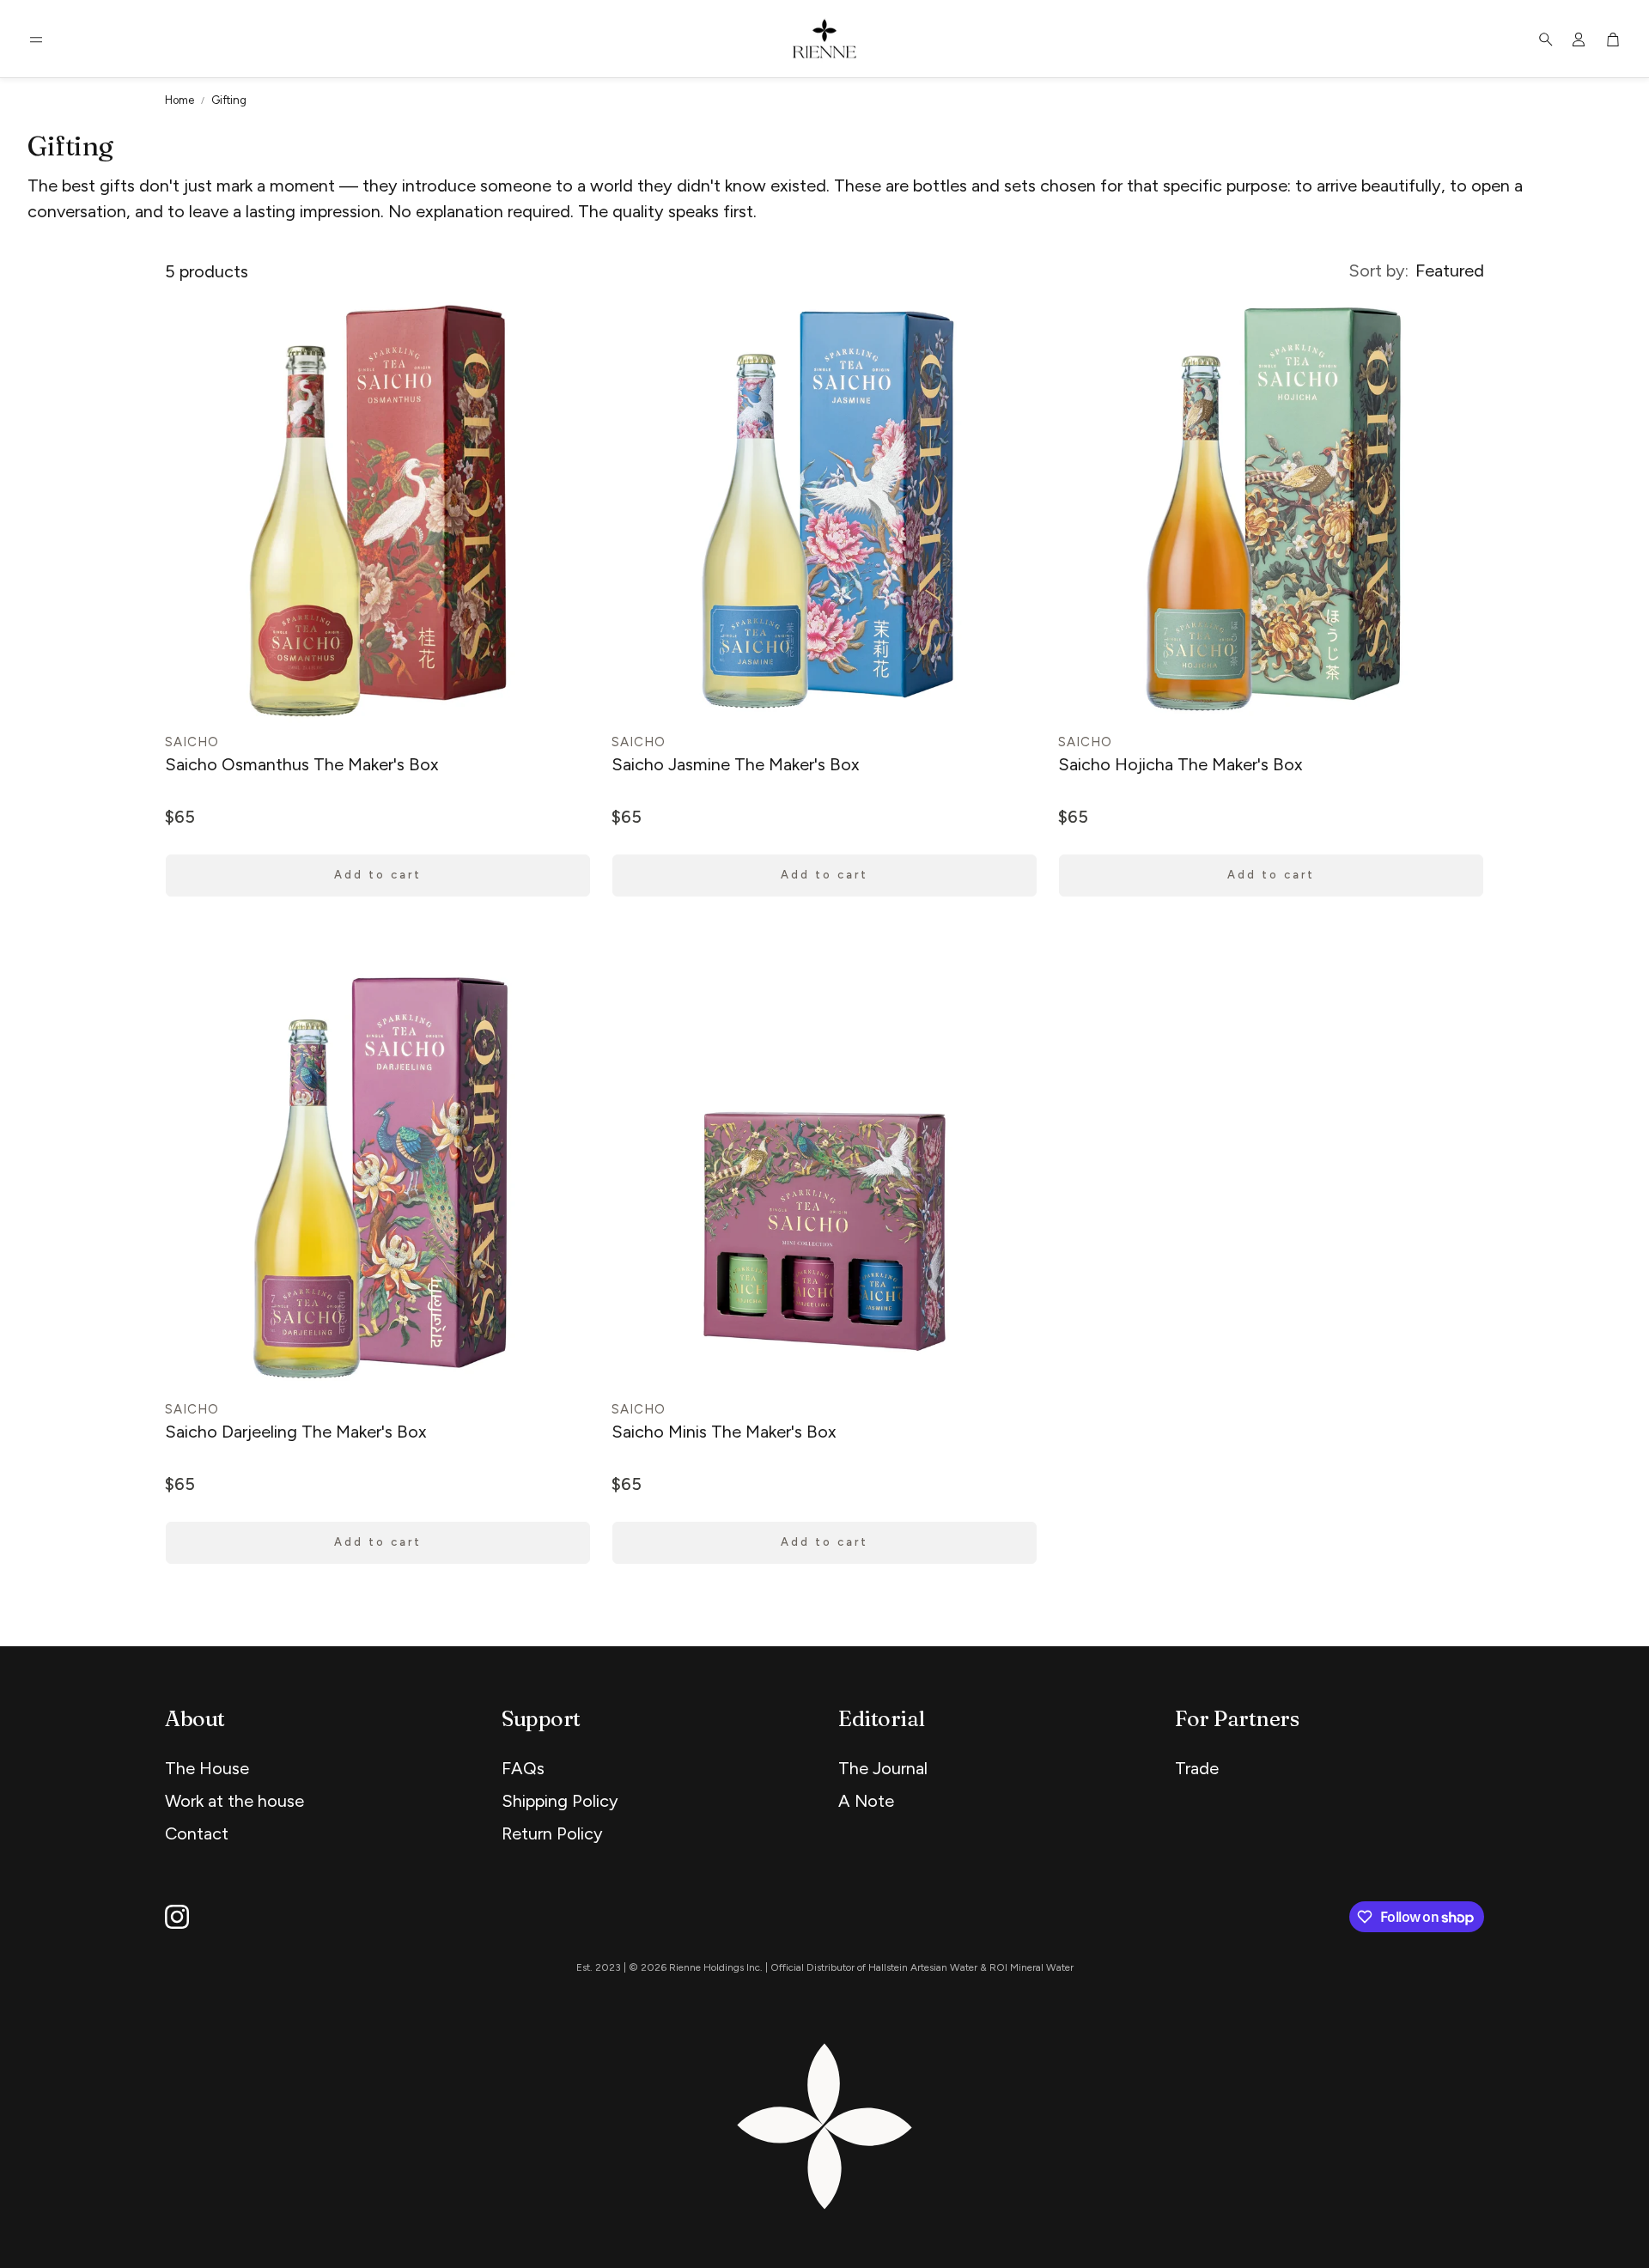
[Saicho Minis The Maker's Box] (824, 1178)
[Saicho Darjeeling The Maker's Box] (378, 1178)
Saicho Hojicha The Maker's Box (1180, 764)
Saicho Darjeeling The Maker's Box (296, 1432)
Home (180, 100)
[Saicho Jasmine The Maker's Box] (824, 511)
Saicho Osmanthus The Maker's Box (302, 764)
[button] (36, 40)
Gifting (229, 100)
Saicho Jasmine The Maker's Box (736, 764)
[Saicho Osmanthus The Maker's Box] (378, 511)
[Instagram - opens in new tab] (177, 1917)
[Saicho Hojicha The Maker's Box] (1271, 511)
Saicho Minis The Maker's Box (724, 1432)
